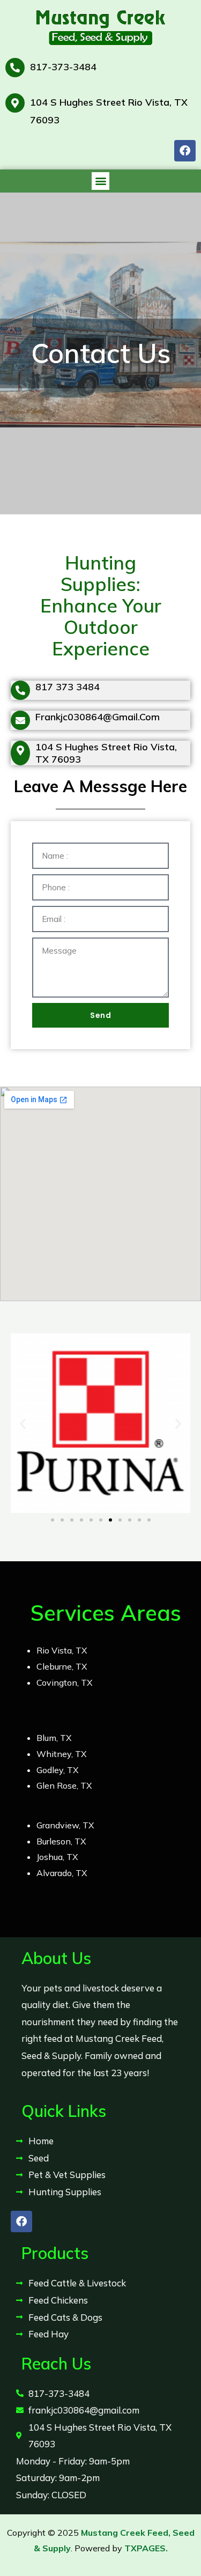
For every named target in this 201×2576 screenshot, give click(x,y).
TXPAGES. (146, 2548)
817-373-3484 (63, 67)
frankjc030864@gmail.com (98, 717)
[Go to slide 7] (110, 1520)
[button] (100, 181)
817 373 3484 (68, 687)
